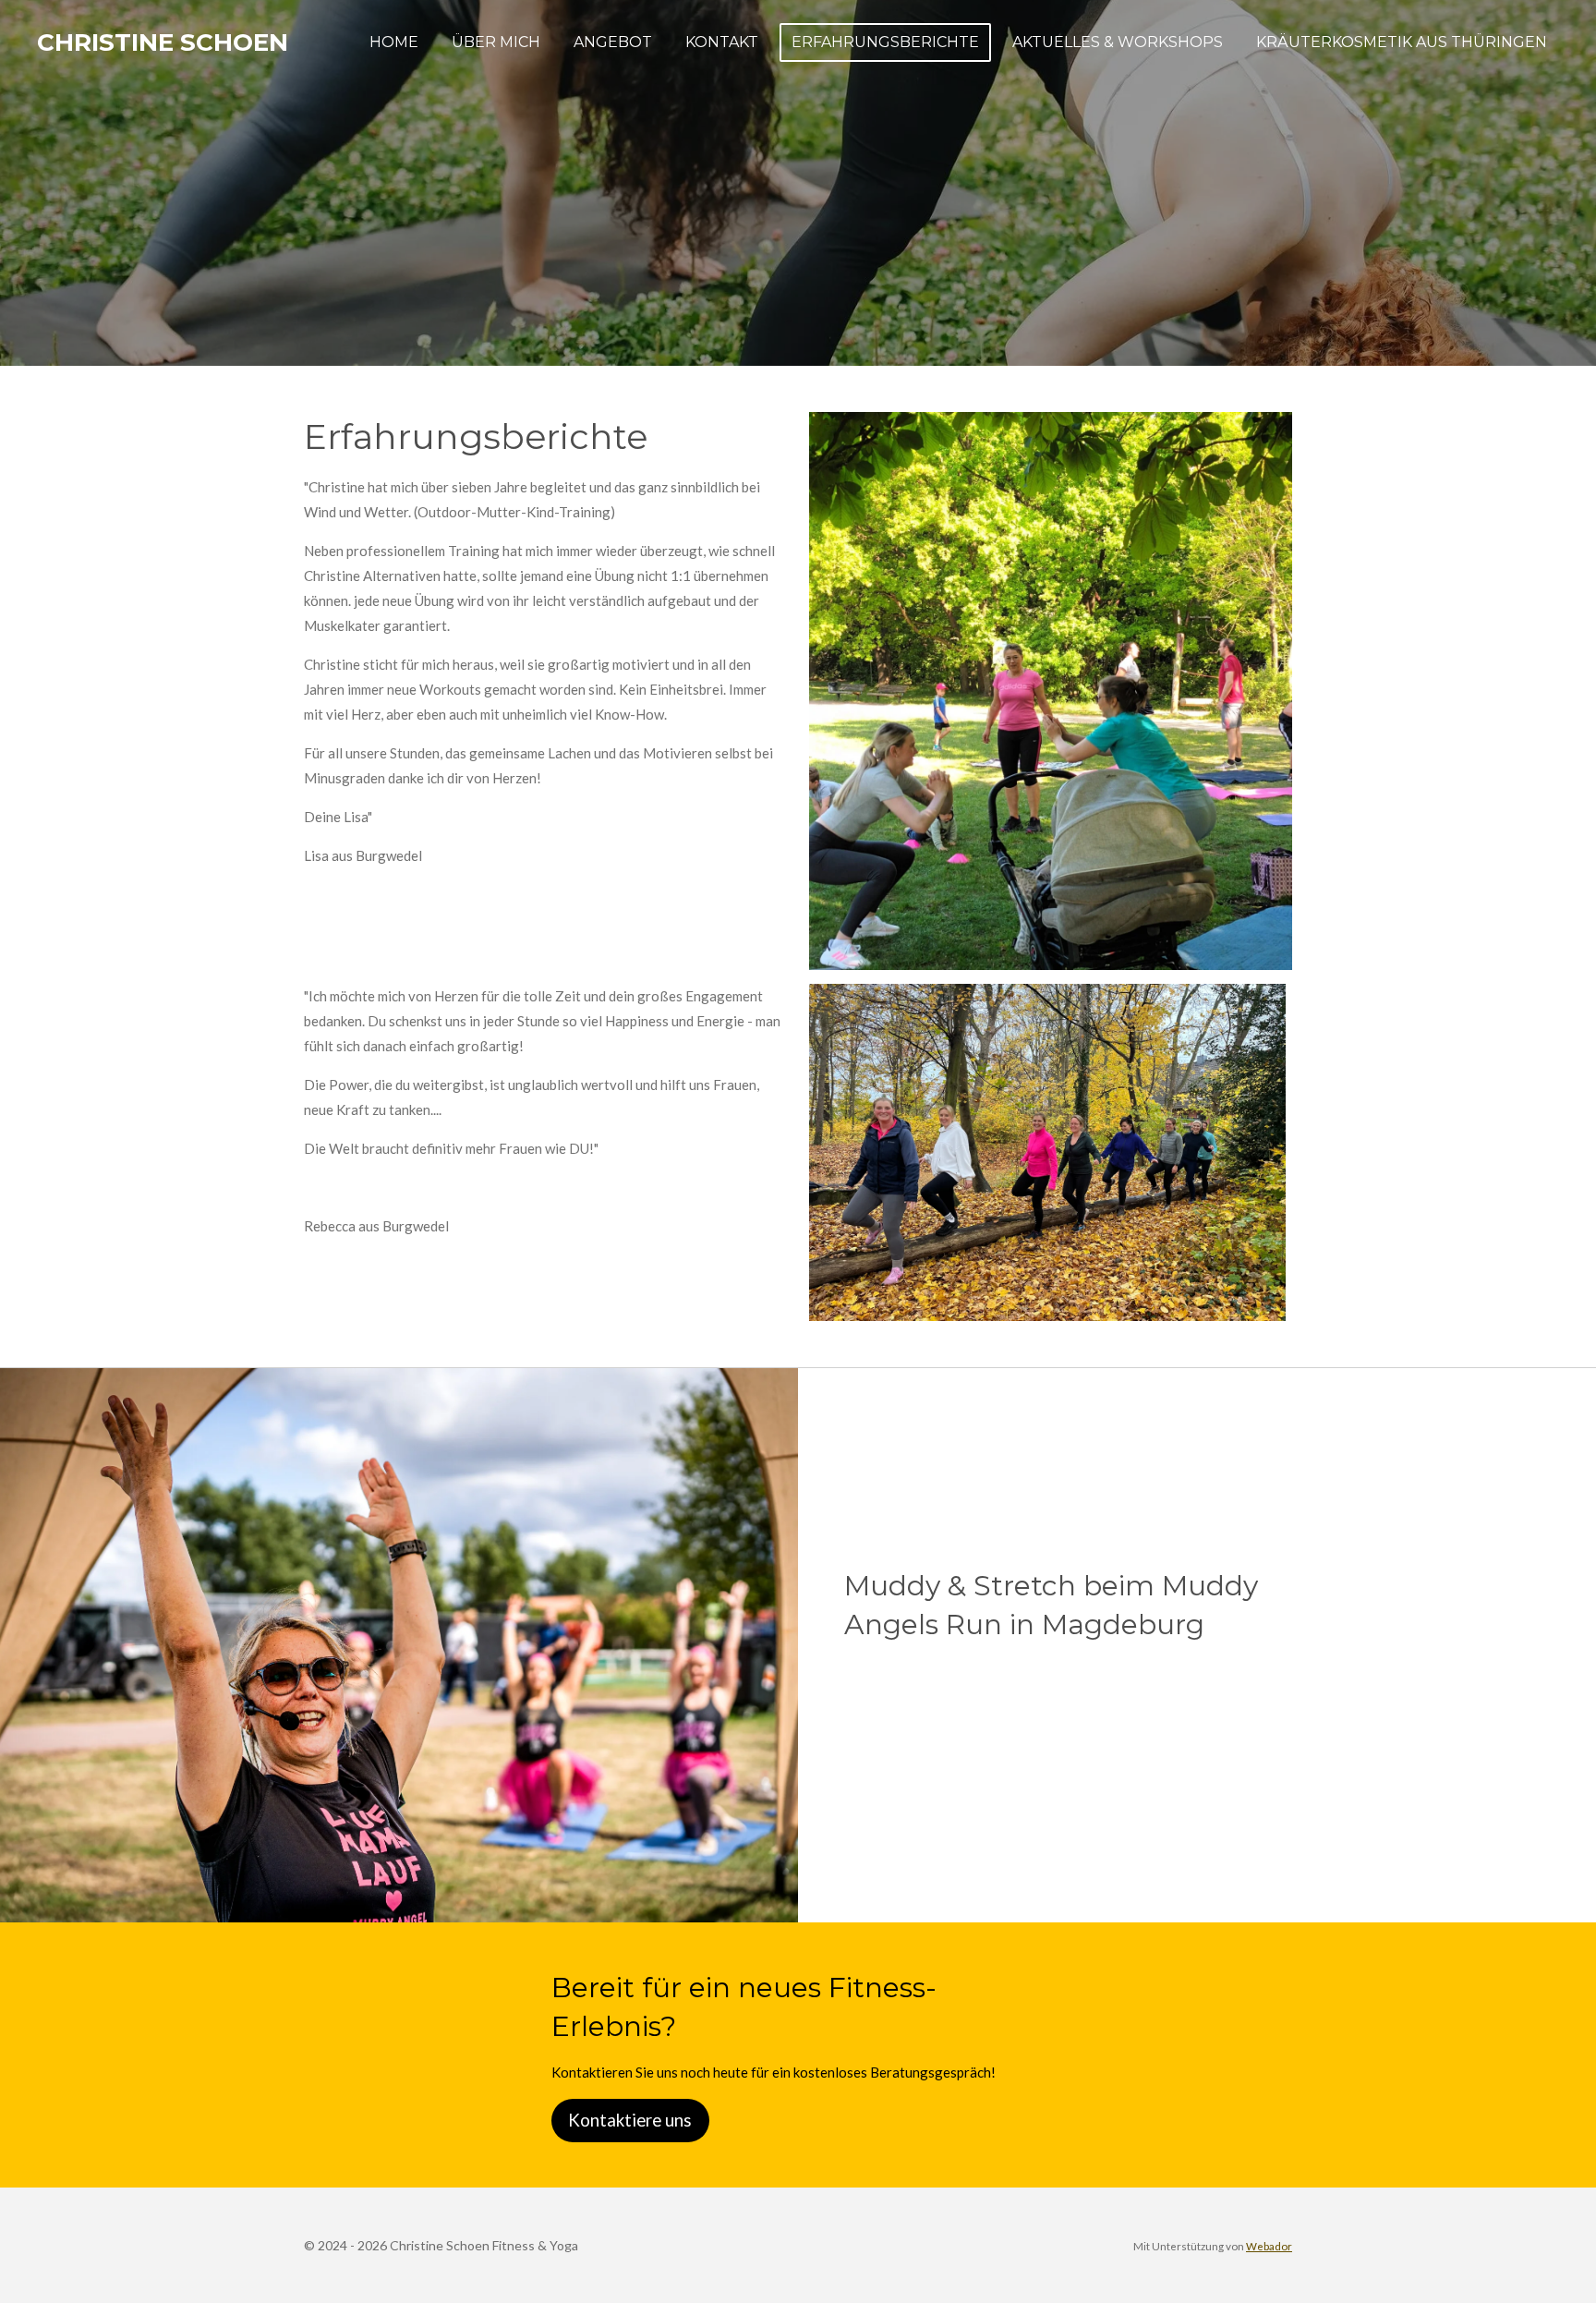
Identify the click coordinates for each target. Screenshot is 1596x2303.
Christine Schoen (163, 42)
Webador (1269, 2246)
